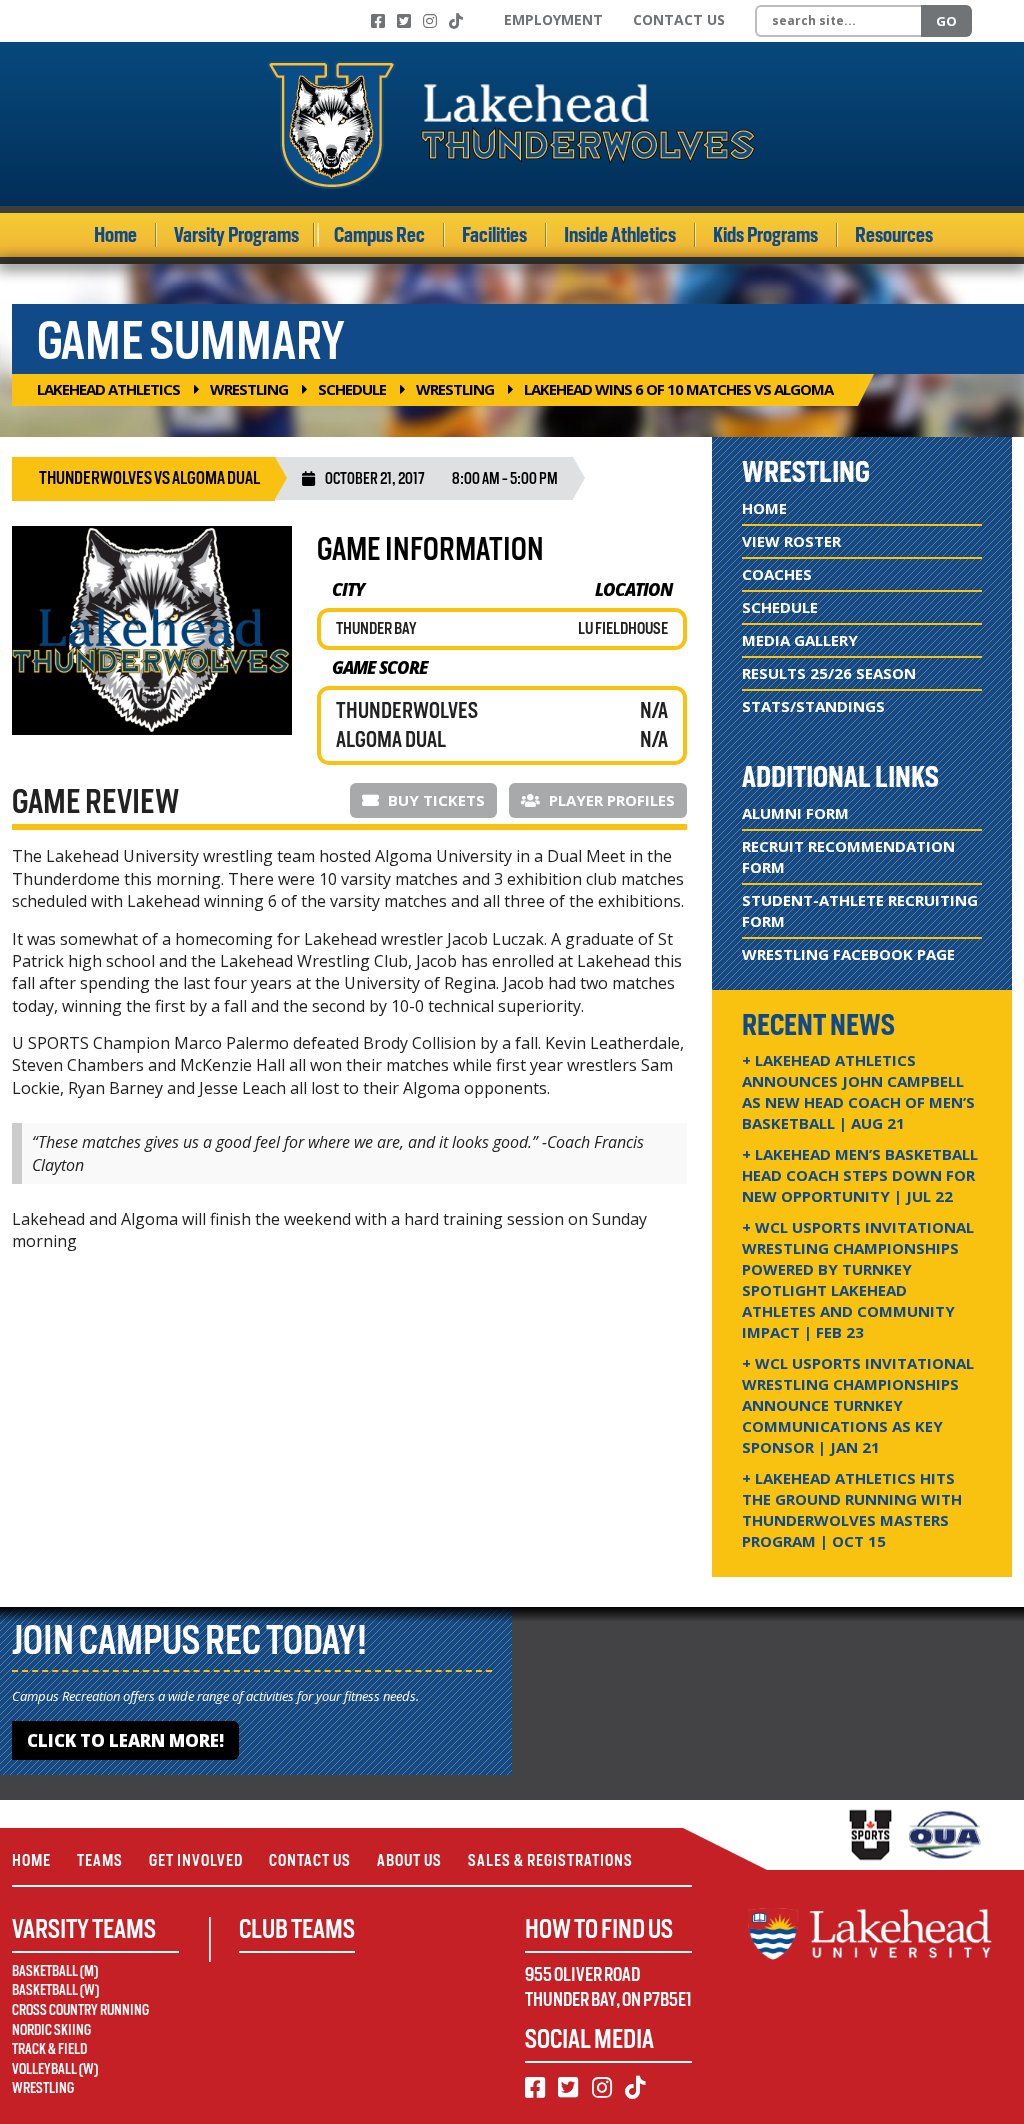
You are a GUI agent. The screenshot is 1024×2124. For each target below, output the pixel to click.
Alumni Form (795, 813)
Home (115, 235)
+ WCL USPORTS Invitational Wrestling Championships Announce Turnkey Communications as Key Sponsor (858, 1405)
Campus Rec (379, 235)
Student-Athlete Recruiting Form (860, 910)
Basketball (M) (55, 1971)
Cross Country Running (80, 2010)
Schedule (352, 389)
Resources (894, 235)
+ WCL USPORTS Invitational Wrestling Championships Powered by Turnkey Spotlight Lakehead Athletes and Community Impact (858, 1279)
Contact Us (679, 19)
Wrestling (249, 389)
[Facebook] (378, 21)
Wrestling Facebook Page (848, 954)
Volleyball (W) (55, 2069)
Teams (100, 1860)
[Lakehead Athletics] (512, 124)
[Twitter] (404, 21)
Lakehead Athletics (108, 389)
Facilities (494, 235)
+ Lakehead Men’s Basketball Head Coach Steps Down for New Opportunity (860, 1175)
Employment (553, 19)
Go (946, 21)
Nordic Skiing (51, 2030)
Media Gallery (800, 640)
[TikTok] (456, 21)
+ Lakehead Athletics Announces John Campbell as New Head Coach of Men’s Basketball (858, 1091)
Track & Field (49, 2049)
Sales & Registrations (550, 1860)
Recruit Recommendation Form (848, 856)
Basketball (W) (55, 1990)
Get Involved (196, 1860)
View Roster (791, 541)
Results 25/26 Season (829, 673)
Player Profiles (610, 800)
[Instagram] (430, 21)
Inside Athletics (620, 235)
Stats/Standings (813, 706)
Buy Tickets (434, 800)
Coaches (777, 574)
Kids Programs (765, 235)
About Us (409, 1860)
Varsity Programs (236, 235)
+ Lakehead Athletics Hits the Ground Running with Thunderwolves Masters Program (852, 1509)
